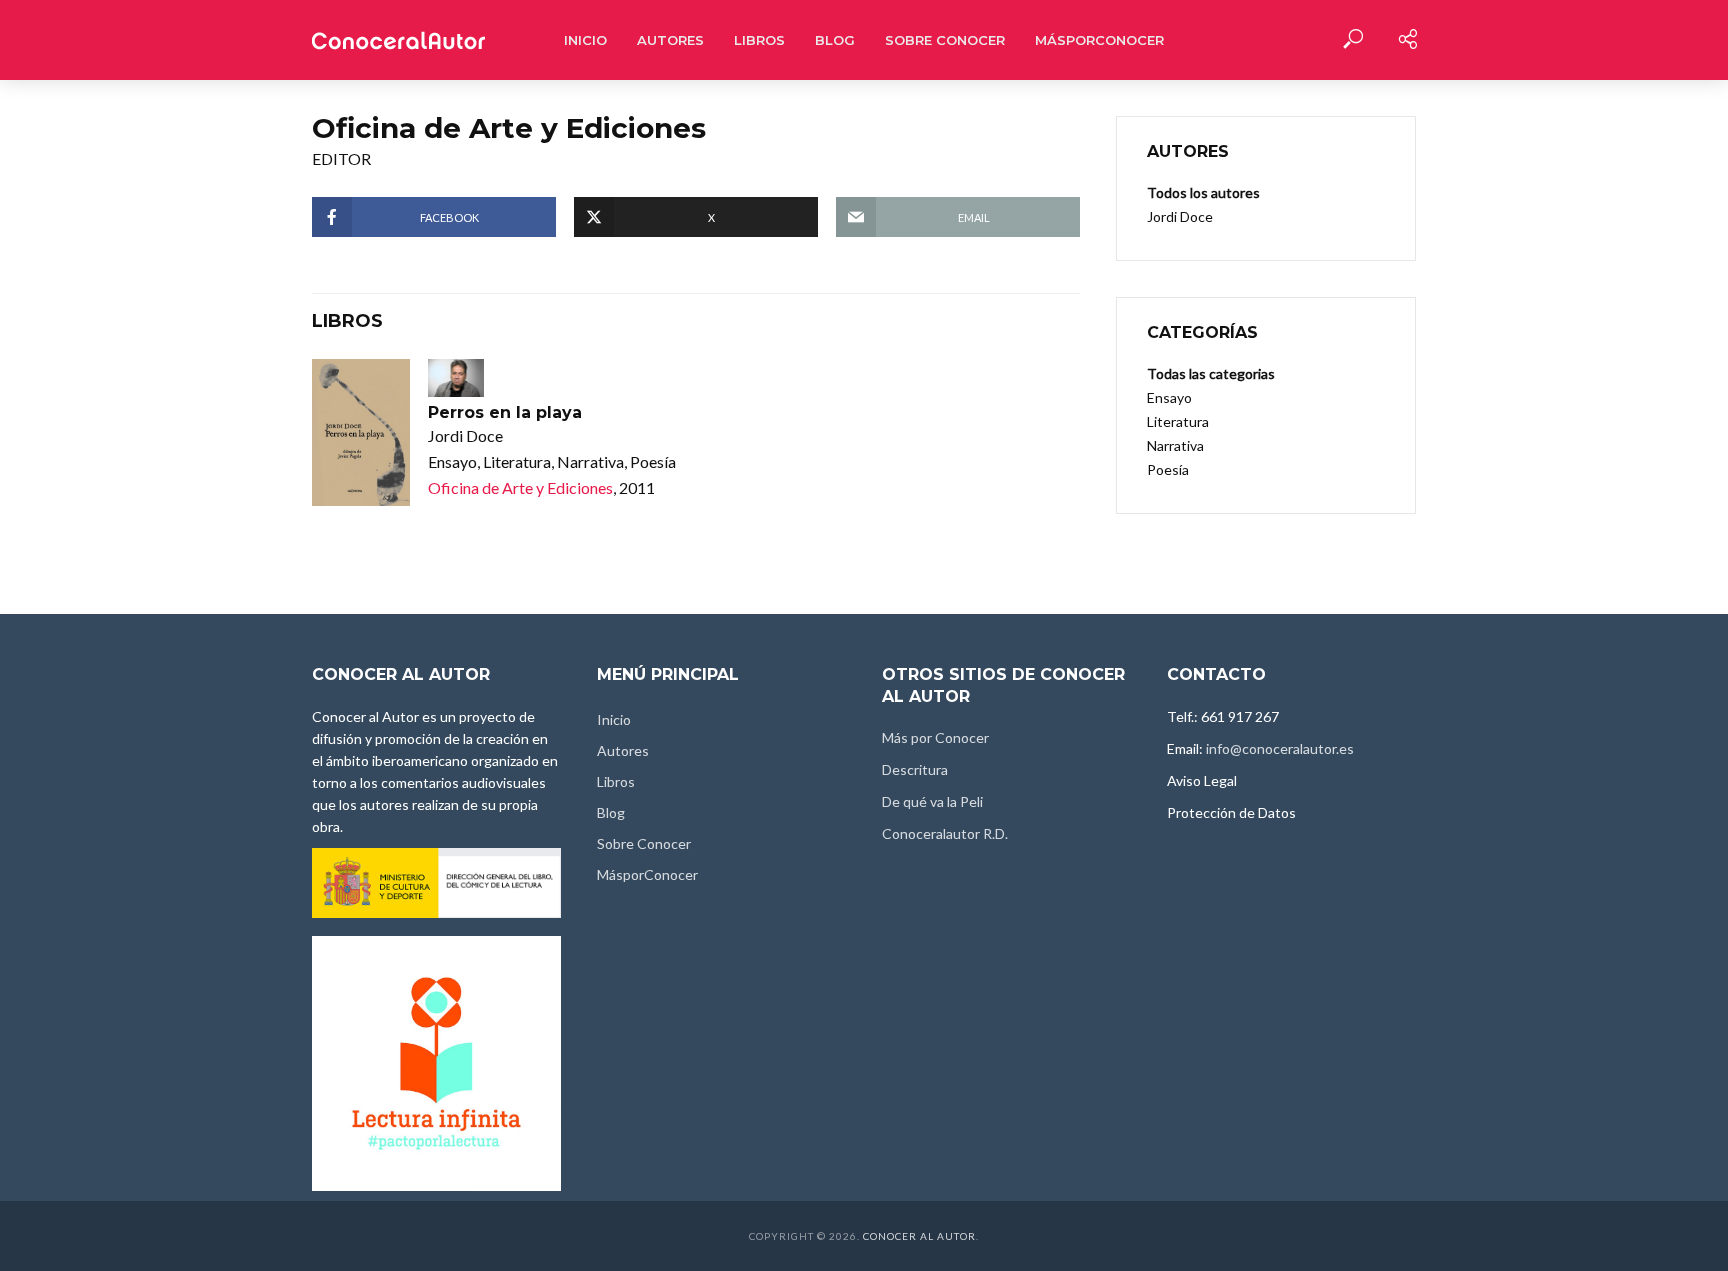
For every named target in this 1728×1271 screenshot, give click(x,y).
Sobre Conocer (945, 40)
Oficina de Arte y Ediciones (520, 487)
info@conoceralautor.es (1280, 748)
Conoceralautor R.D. (945, 833)
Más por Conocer (935, 737)
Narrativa (1175, 445)
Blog (835, 40)
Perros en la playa (505, 412)
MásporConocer (1099, 40)
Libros (759, 40)
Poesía (1168, 469)
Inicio (585, 40)
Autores (670, 40)
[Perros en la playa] (361, 432)
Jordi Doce (1180, 216)
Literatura (1178, 421)
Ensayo (1169, 397)
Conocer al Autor (919, 1236)
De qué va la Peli (932, 801)
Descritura (915, 769)
